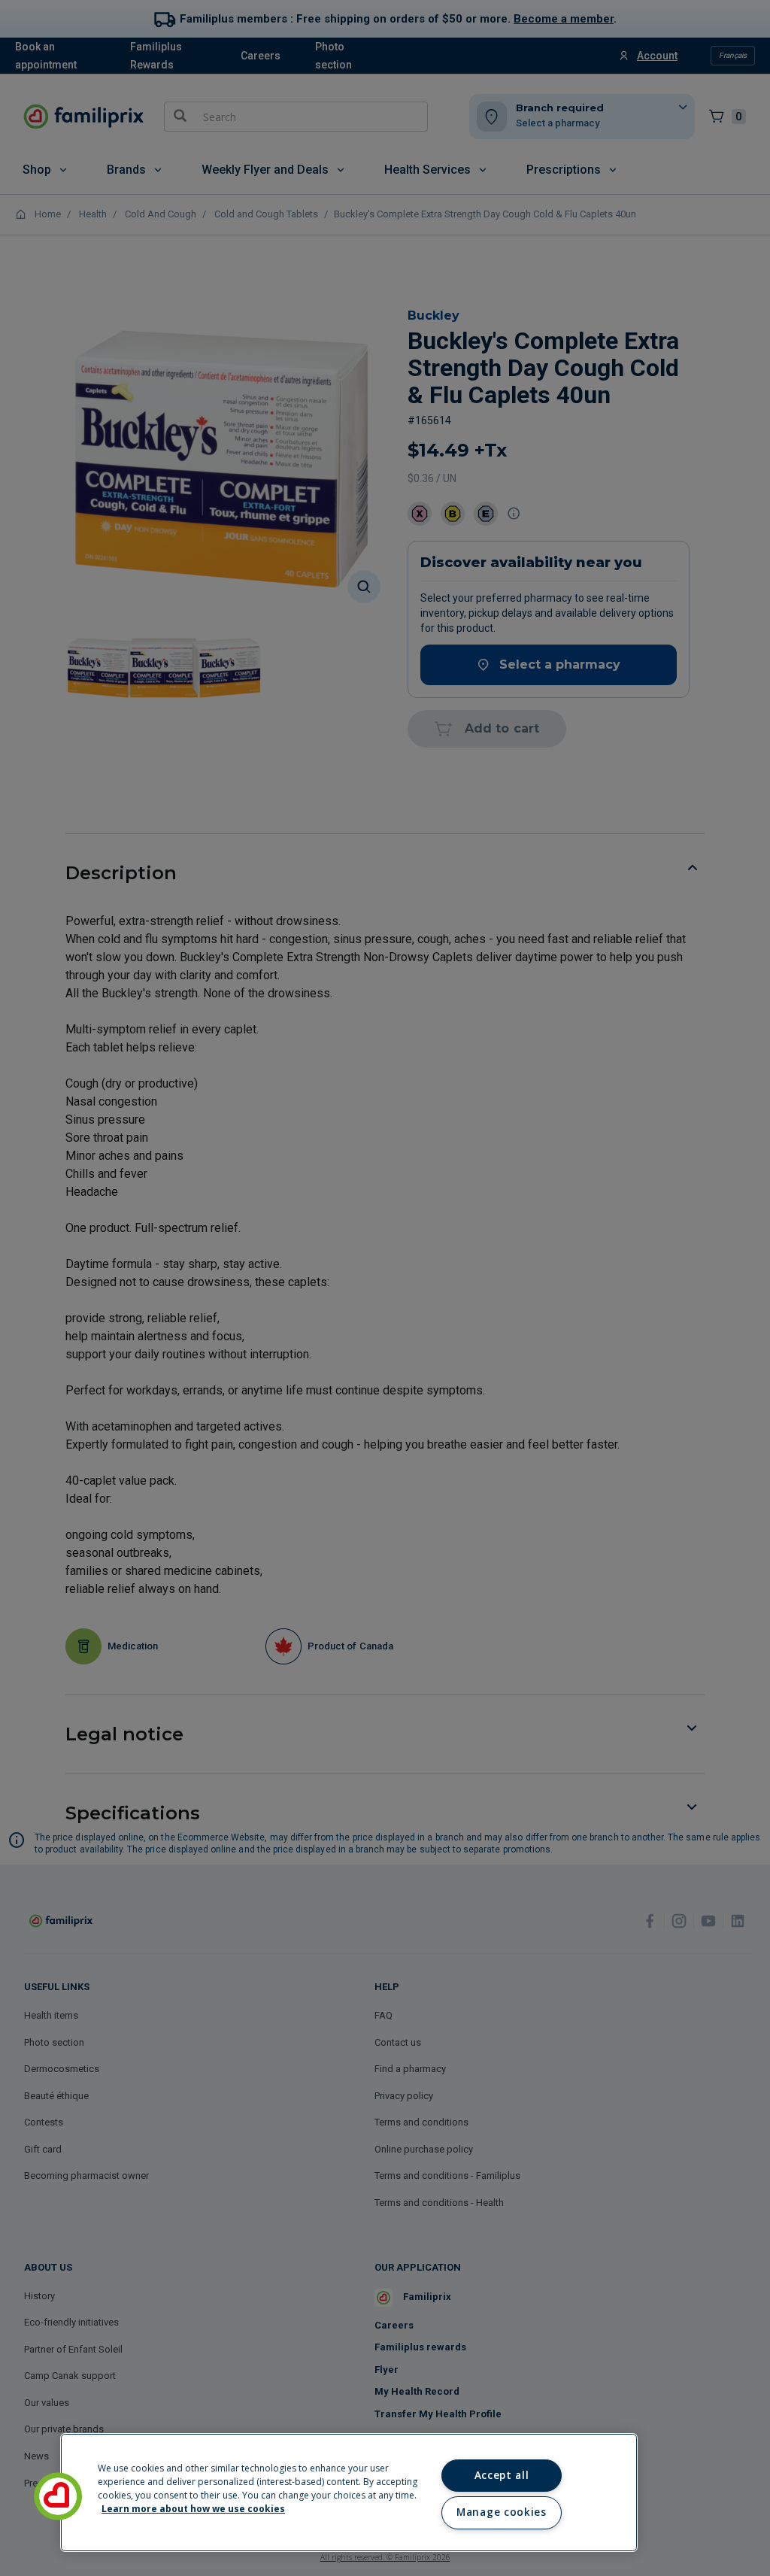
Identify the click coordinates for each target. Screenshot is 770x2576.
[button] (58, 2496)
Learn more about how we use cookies (193, 2509)
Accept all (502, 2475)
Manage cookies (501, 2512)
